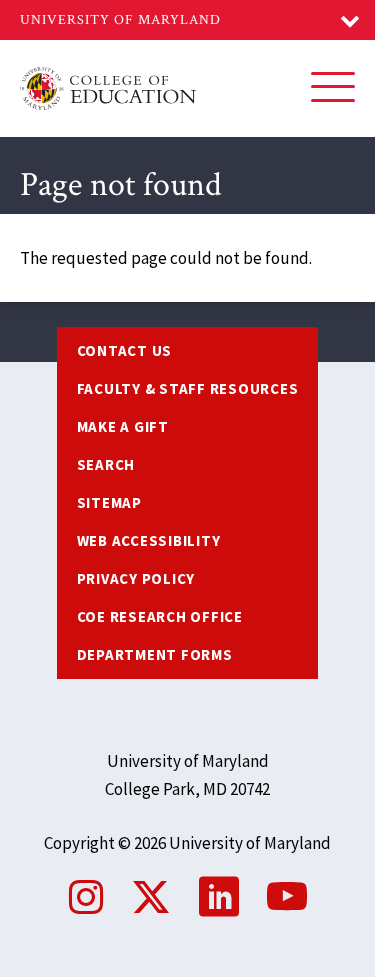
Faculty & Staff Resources (188, 388)
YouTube (287, 897)
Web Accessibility (149, 540)
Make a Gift (123, 426)
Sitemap (109, 502)
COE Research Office (160, 616)
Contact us (125, 350)
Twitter (151, 897)
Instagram (86, 897)
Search (106, 464)
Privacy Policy (136, 578)
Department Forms (155, 654)
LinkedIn (219, 897)
